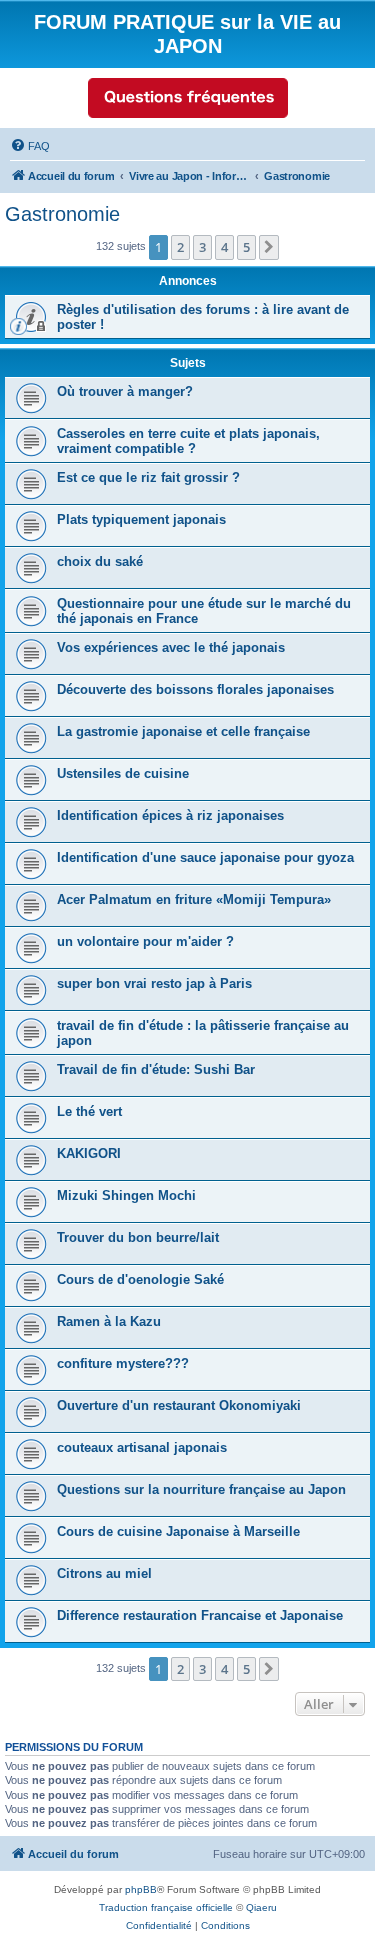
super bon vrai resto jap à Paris (154, 983)
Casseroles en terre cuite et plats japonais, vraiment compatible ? (188, 441)
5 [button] (246, 247)
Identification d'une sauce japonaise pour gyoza (205, 857)
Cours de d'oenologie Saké (140, 1279)
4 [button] (224, 247)
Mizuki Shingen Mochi (126, 1195)
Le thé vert (89, 1111)
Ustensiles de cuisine (123, 773)
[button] (269, 247)
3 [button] (202, 247)
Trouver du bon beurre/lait (138, 1237)
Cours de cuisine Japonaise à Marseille (178, 1531)
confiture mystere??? (123, 1363)
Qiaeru (261, 1907)
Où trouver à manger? (125, 391)
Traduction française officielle (166, 1907)
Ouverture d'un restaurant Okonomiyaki (179, 1405)
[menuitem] (30, 146)
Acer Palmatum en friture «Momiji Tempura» (194, 899)
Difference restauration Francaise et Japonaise (200, 1615)
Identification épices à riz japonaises (170, 815)
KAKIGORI (89, 1153)
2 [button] (180, 247)
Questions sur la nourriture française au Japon (201, 1489)
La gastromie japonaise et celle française (183, 731)
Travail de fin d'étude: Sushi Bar (156, 1069)
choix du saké (100, 561)
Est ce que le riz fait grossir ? (148, 477)
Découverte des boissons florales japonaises (195, 689)
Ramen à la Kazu (109, 1321)
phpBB (141, 1889)
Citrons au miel (104, 1573)
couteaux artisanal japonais (142, 1447)
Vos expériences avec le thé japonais (171, 647)
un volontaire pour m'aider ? (145, 941)
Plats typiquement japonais (141, 519)
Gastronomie (62, 214)
